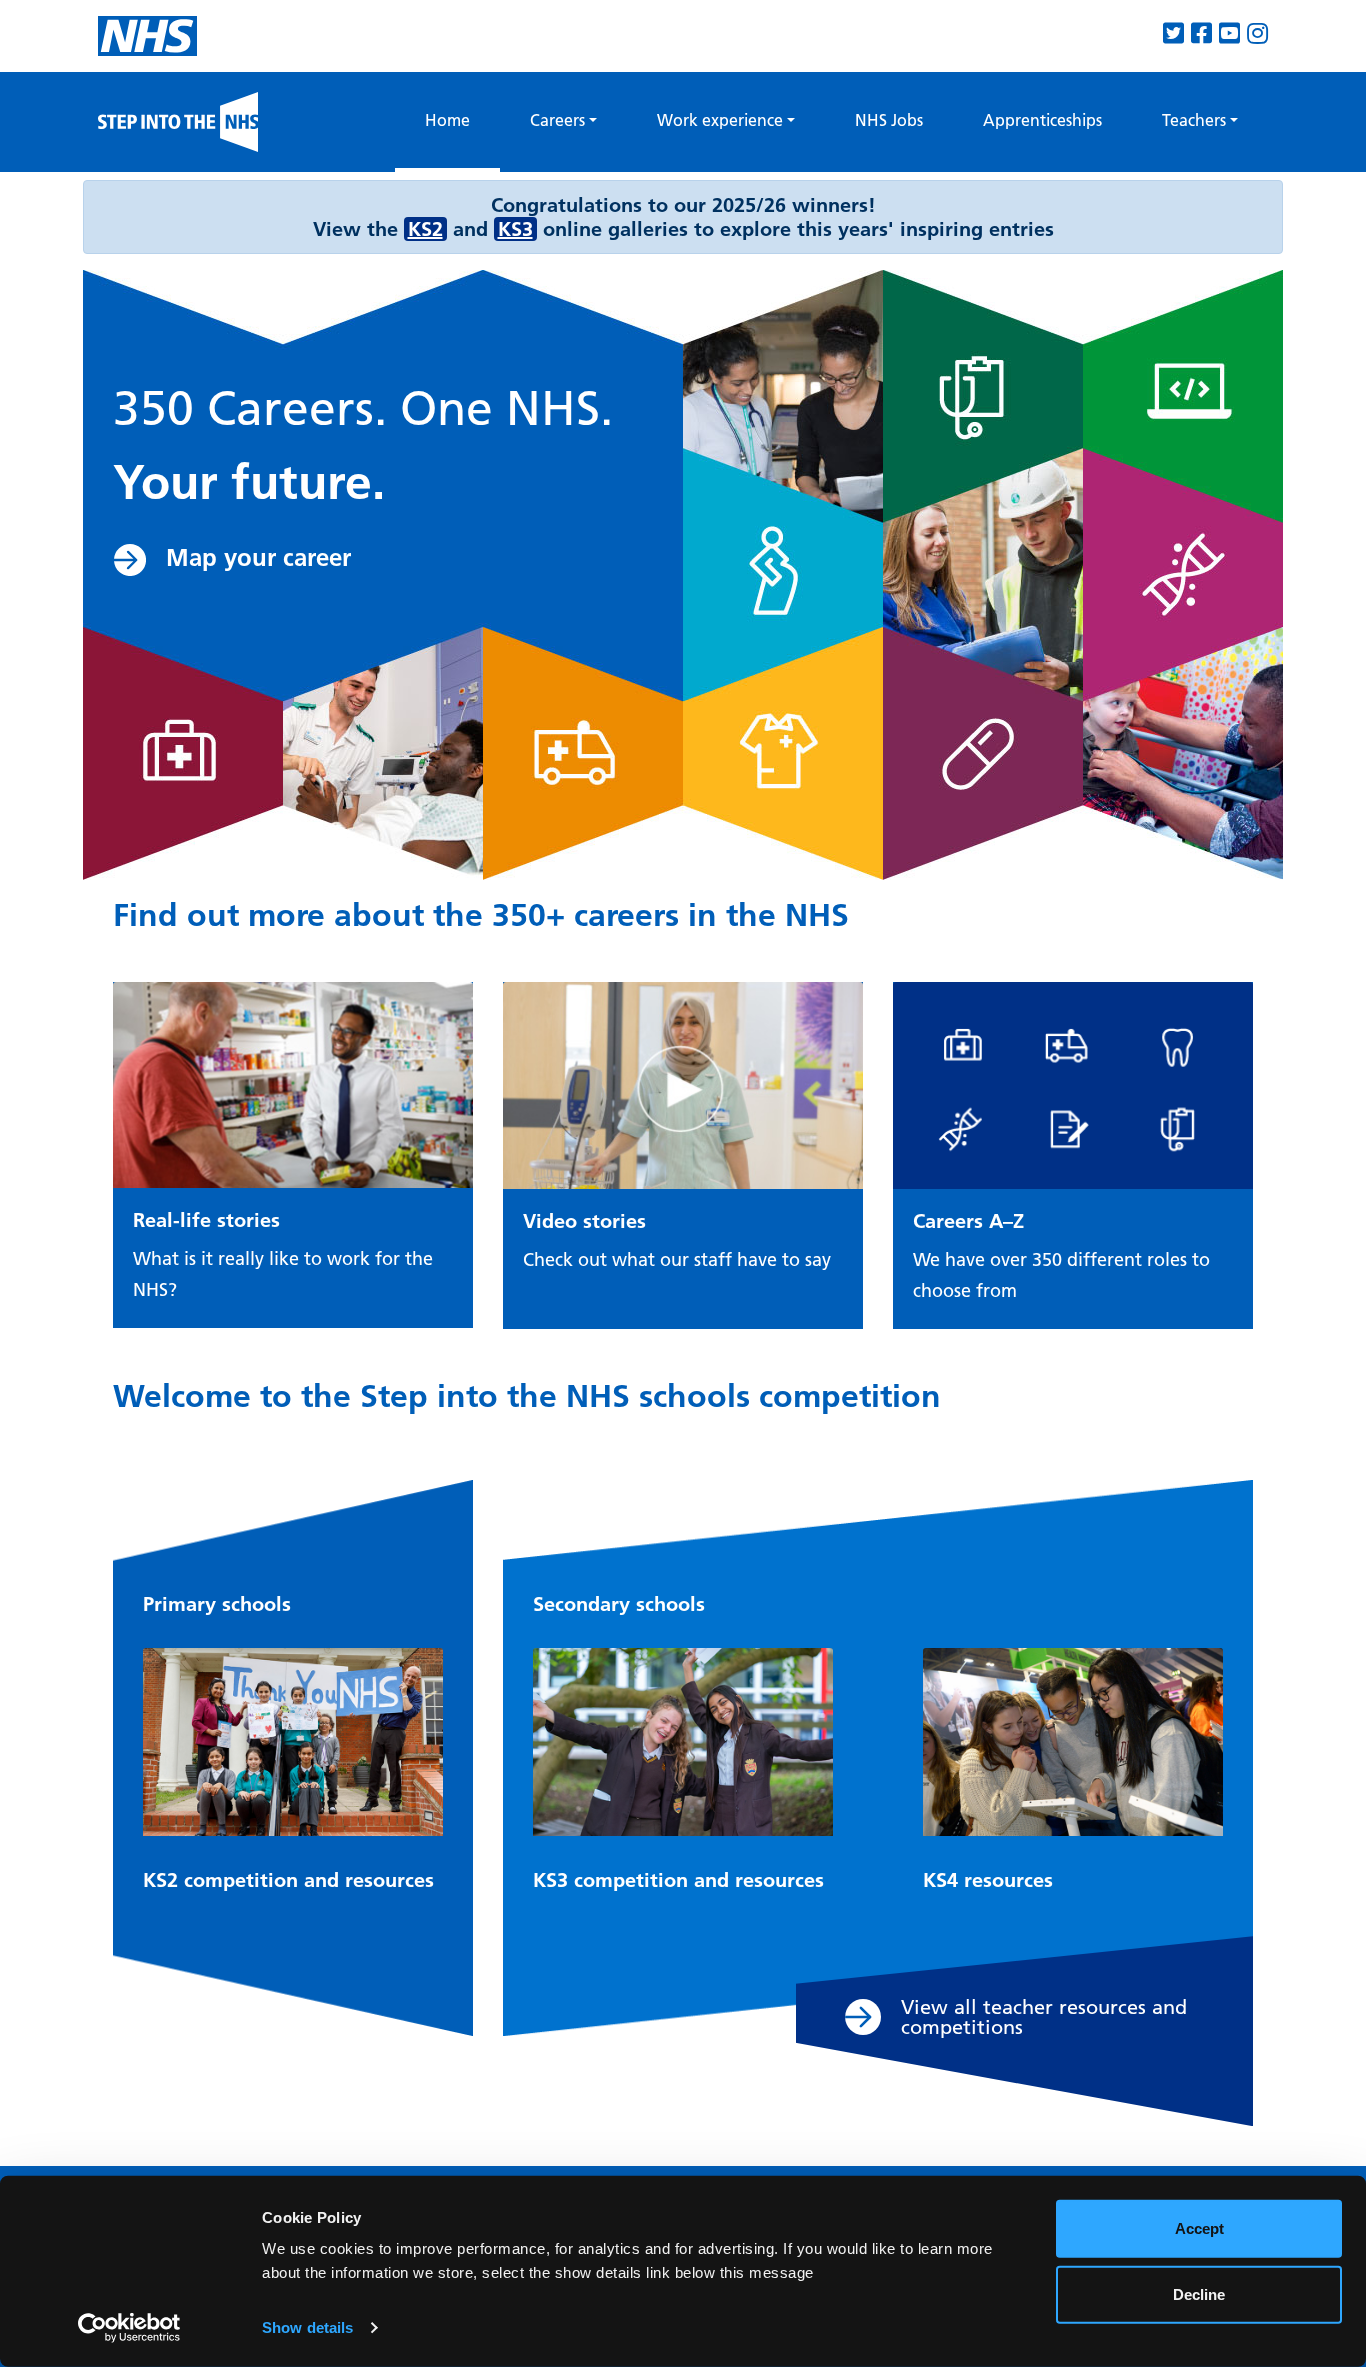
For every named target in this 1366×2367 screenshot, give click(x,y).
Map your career (258, 557)
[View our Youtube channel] (1229, 33)
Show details (307, 2327)
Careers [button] (557, 120)
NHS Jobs (889, 120)
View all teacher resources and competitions (1044, 2017)
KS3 (515, 229)
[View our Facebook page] (1201, 33)
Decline (1199, 2293)
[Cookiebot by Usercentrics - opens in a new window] (129, 2328)
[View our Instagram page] (1257, 33)
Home (462, 119)
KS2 (425, 229)
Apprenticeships (1042, 120)
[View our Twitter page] (1173, 33)
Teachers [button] (1194, 120)
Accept (1199, 2228)
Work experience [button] (720, 120)
